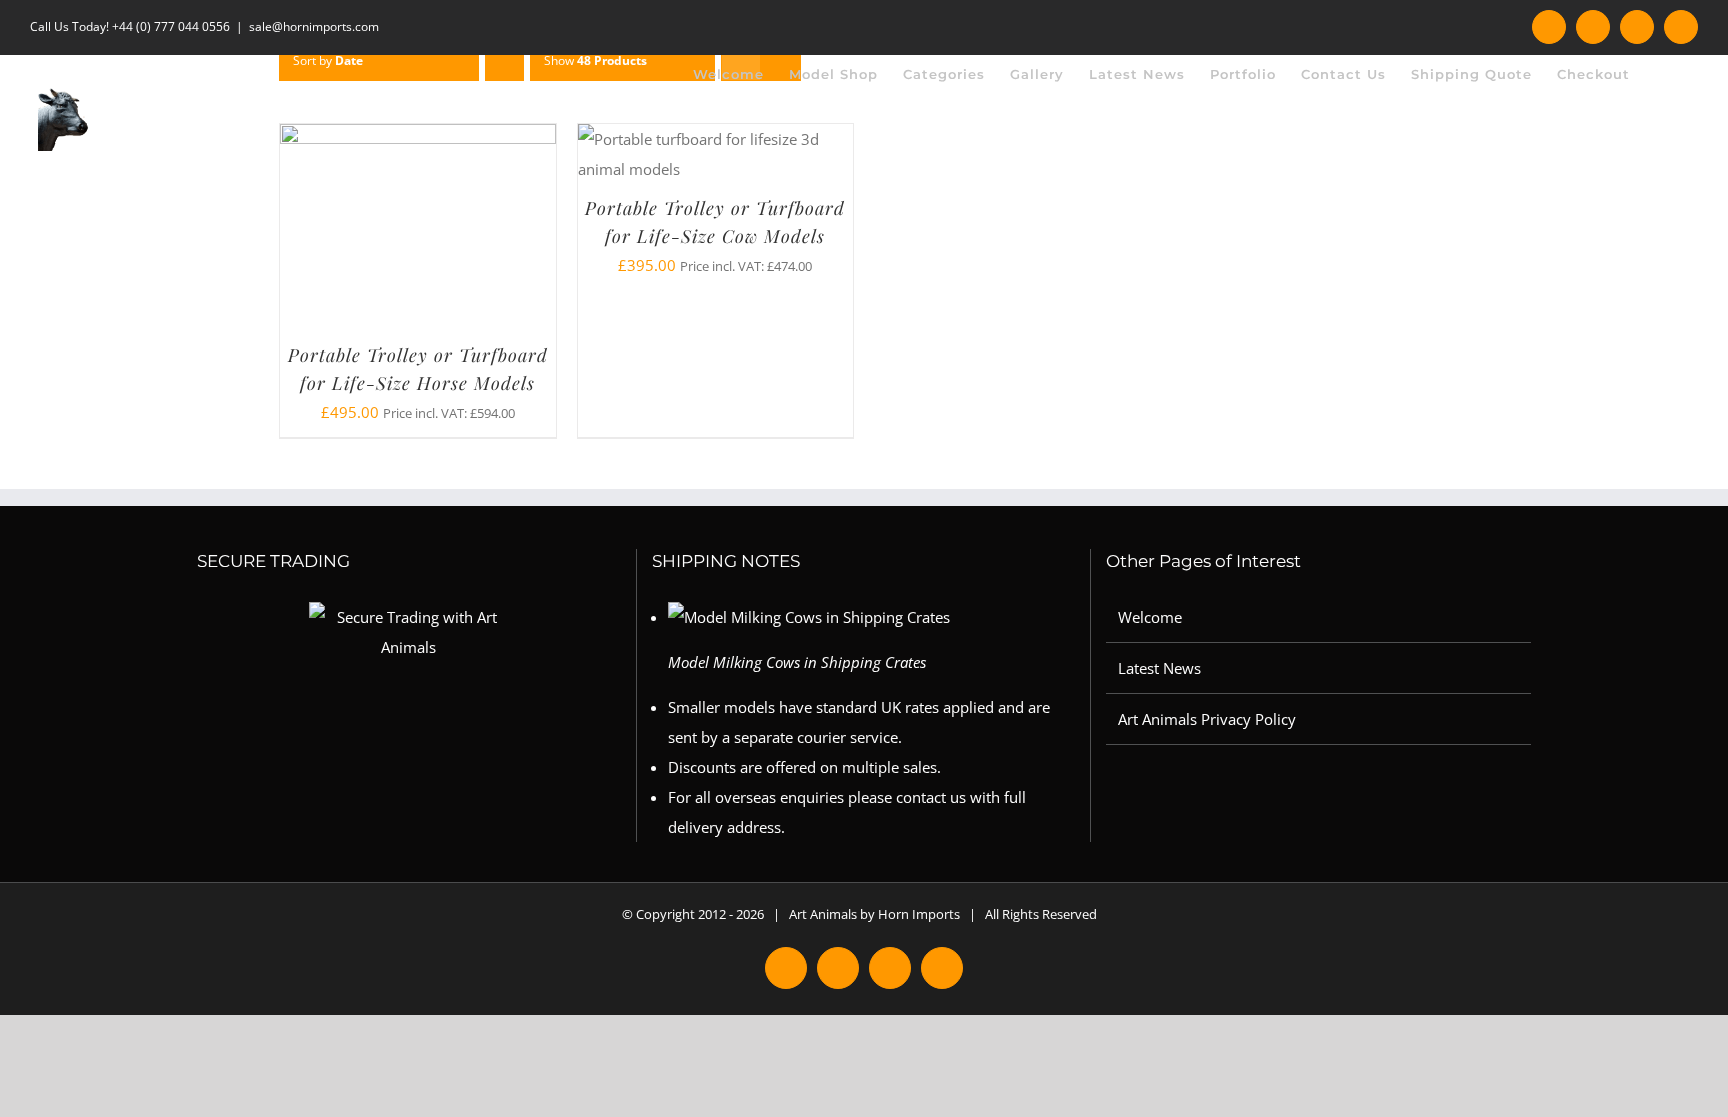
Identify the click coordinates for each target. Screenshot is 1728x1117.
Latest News (1159, 668)
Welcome (1150, 617)
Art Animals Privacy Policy (1207, 719)
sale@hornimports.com (314, 26)
